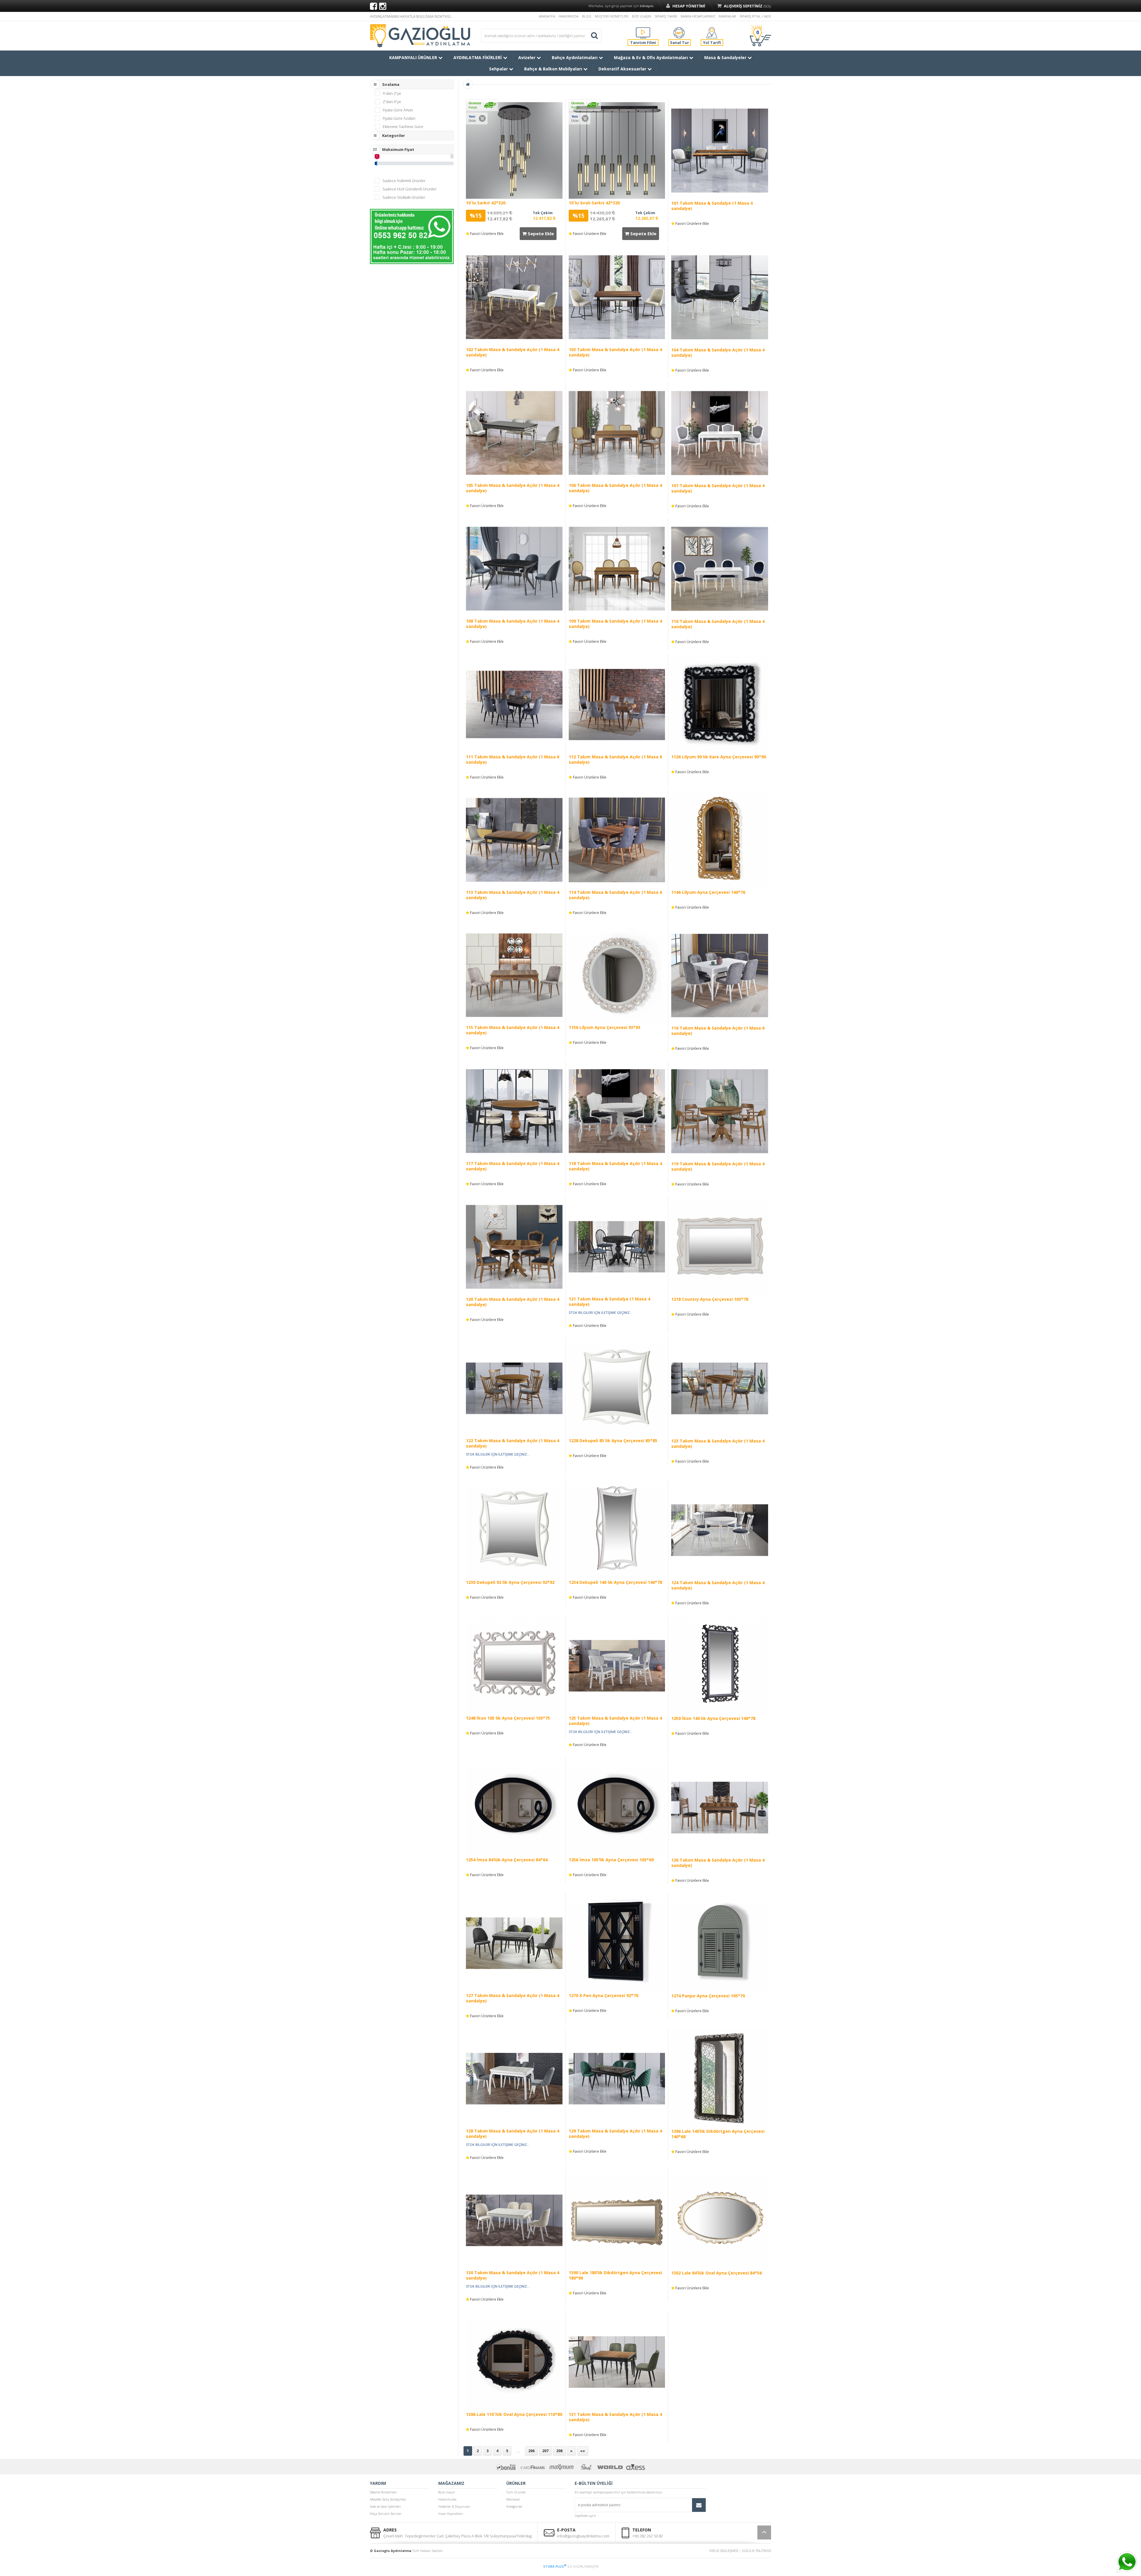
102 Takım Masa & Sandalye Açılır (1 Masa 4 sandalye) (513, 352)
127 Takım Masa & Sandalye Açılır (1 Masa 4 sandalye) (513, 1998)
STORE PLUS (555, 2566)
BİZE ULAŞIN (642, 16)
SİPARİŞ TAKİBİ (666, 16)
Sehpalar (499, 69)
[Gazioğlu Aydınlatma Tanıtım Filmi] (643, 32)
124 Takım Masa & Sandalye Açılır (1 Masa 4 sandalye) (718, 1585)
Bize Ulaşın (447, 2492)
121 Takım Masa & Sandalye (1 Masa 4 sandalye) (609, 1302)
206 (531, 2451)
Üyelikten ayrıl (585, 2516)
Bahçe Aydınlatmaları (575, 57)
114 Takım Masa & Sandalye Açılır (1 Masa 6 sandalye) (615, 895)
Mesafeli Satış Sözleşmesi (388, 2499)
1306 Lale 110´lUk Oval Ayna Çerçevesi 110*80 (514, 2414)
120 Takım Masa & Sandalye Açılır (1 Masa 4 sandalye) (513, 1302)
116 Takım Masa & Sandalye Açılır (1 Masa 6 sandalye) (718, 1031)
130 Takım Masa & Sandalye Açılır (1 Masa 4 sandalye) (513, 2275)
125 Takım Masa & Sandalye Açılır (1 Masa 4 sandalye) (615, 1721)
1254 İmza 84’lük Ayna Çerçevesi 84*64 (507, 1860)
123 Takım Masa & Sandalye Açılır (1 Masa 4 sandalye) (718, 1444)
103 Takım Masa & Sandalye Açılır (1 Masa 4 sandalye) (615, 352)
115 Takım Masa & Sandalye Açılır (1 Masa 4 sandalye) (513, 1030)
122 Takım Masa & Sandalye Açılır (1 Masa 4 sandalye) (513, 1443)
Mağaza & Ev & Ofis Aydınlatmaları (651, 57)
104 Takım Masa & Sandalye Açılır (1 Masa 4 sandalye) (718, 352)
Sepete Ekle (540, 233)
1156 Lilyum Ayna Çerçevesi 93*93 (605, 1027)
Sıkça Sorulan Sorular (386, 2513)
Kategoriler (514, 2506)
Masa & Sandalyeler (726, 57)
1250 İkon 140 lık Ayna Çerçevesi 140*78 (713, 1718)
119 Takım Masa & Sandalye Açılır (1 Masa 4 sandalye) (718, 1166)
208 (559, 2451)
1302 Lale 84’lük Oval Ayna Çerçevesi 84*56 (717, 2273)
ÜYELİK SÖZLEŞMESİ (724, 2551)
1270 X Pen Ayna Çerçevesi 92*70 (603, 1995)
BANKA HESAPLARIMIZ (698, 16)
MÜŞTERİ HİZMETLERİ (612, 16)
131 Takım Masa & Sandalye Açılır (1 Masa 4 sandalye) (615, 2417)
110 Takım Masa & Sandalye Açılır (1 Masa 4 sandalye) (718, 624)
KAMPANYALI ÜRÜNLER (414, 57)
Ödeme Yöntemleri (383, 2492)
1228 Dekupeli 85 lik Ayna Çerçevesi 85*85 (613, 1441)
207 (545, 2451)
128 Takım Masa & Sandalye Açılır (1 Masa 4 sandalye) (513, 2134)
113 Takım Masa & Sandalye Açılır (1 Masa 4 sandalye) (513, 895)
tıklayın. (647, 6)
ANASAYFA (547, 16)
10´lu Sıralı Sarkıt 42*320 (594, 203)
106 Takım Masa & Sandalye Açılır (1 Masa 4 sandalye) (615, 488)
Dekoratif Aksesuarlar (623, 69)
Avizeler (527, 57)
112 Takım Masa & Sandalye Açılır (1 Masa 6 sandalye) (615, 759)
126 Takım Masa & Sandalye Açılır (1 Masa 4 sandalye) (718, 1863)
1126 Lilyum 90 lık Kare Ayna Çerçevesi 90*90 (719, 757)
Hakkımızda (447, 2499)
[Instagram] (383, 6)
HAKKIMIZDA (569, 16)
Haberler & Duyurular (454, 2506)
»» (583, 2451)
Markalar (513, 2499)
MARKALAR (727, 16)
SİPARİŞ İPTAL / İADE (755, 16)
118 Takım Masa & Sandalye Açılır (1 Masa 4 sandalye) (615, 1166)
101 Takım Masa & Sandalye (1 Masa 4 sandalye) (712, 206)
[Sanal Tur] (679, 32)
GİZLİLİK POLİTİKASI (757, 2551)
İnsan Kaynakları (451, 2513)
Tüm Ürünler (516, 2492)
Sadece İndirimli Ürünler (404, 181)
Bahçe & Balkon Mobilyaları (554, 69)
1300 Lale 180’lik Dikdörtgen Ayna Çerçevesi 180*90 (615, 2275)
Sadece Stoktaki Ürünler (404, 197)
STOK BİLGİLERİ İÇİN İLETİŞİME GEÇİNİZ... (601, 1313)
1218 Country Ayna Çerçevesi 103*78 (710, 1299)
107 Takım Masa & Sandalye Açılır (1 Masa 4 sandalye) (718, 488)
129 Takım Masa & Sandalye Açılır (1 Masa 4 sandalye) (615, 2134)
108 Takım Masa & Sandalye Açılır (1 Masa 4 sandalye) (513, 624)
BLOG (587, 16)
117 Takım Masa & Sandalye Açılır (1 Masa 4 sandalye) (513, 1166)
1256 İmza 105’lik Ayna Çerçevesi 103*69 (611, 1860)
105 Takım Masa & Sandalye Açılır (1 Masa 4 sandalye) (513, 488)
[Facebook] (373, 6)
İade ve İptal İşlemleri (385, 2506)
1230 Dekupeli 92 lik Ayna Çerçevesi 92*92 (510, 1582)
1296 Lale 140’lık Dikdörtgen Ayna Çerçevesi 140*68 (718, 2134)
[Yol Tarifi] (712, 32)
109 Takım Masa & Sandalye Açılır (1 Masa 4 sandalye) (615, 624)
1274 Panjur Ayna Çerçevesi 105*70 (708, 1996)
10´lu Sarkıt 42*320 (486, 203)
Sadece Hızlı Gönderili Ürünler (409, 189)
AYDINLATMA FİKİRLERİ (478, 57)
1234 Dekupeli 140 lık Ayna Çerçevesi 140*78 (615, 1582)
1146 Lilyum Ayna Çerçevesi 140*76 (708, 892)
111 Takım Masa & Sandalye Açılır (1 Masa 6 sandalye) (513, 759)
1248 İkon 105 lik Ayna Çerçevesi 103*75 (508, 1718)
